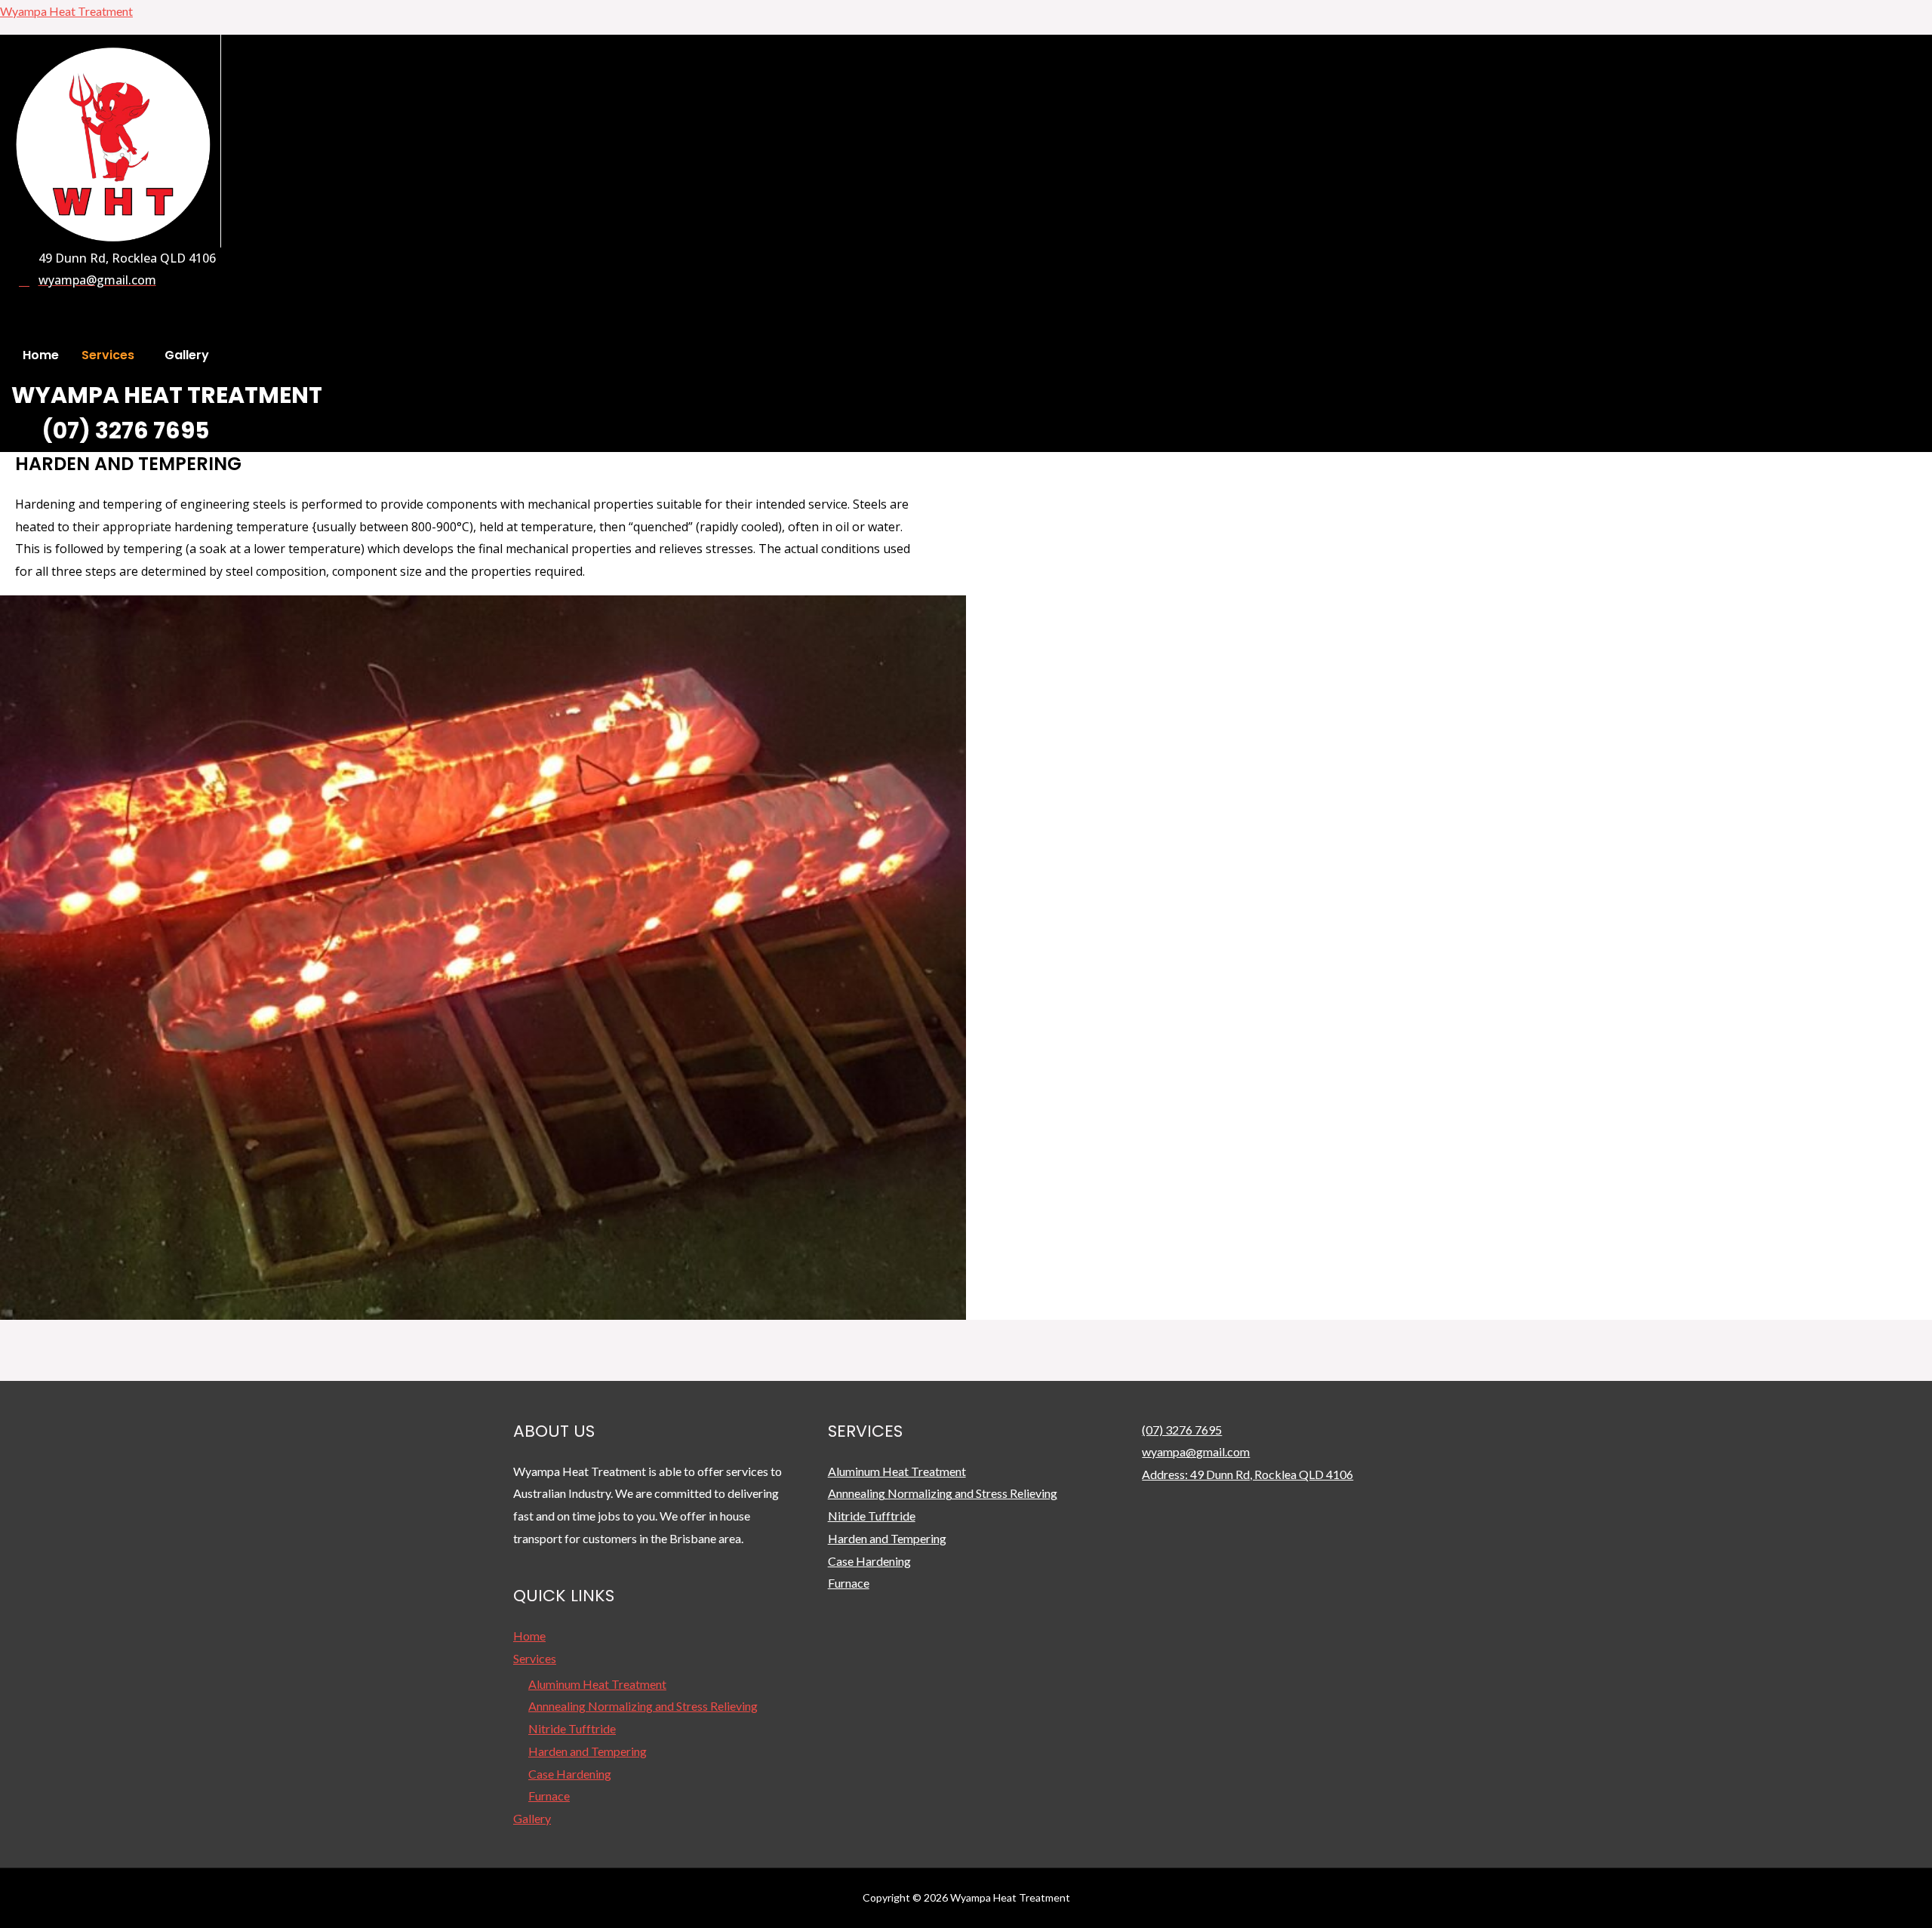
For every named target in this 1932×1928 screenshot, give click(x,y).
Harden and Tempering (588, 1751)
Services (108, 355)
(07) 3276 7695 (1182, 1430)
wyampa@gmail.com (1196, 1451)
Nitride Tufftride (572, 1728)
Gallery (187, 355)
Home (41, 355)
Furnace (549, 1796)
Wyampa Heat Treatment (66, 11)
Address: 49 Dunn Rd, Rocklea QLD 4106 (1247, 1474)
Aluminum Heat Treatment (597, 1684)
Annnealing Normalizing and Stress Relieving (643, 1706)
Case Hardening (570, 1774)
